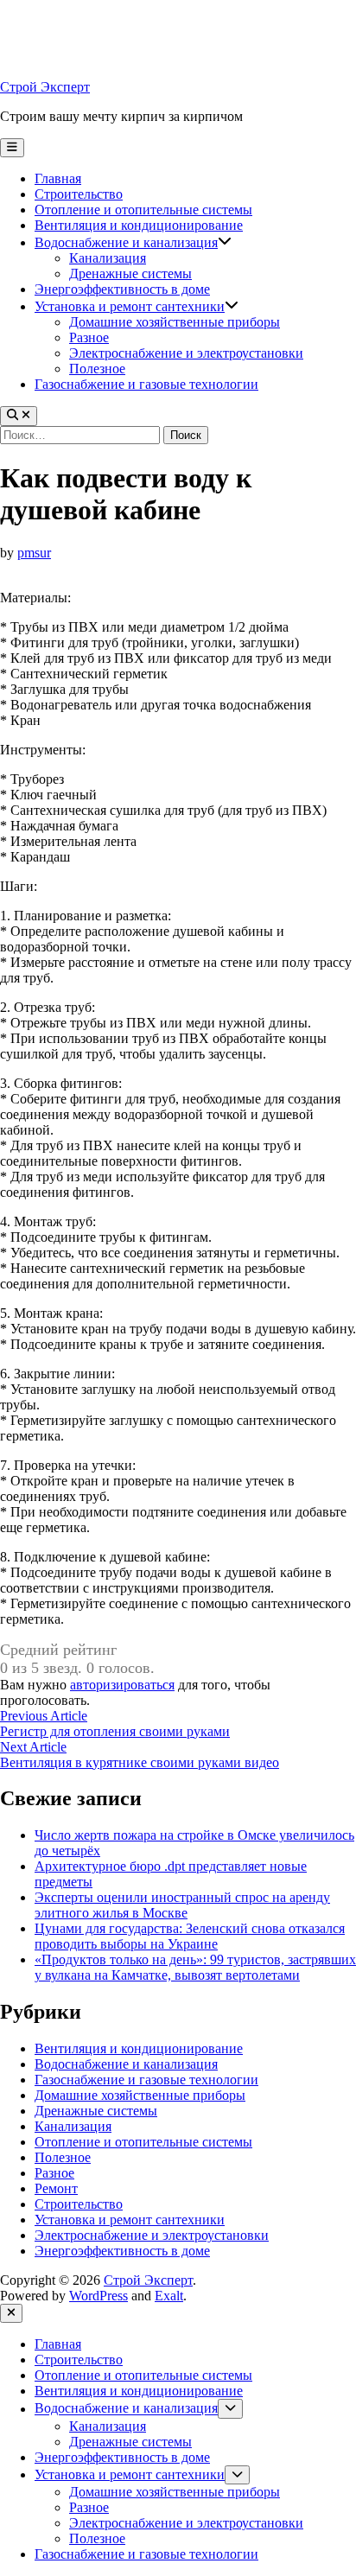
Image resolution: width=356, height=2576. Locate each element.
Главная (58, 178)
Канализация (108, 258)
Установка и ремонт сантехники (130, 306)
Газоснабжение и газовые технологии (146, 384)
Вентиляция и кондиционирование (139, 225)
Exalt (169, 2296)
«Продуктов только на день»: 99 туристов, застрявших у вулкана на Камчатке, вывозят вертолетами (195, 1967)
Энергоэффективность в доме (122, 289)
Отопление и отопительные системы (143, 210)
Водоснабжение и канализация (126, 242)
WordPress (99, 2296)
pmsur (34, 553)
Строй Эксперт (45, 87)
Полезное (97, 369)
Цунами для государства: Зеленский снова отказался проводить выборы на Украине (190, 1936)
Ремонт (56, 2188)
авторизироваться (122, 1685)
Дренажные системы (130, 274)
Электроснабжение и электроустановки (186, 353)
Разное (89, 337)
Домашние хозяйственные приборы (175, 322)
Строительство (79, 194)
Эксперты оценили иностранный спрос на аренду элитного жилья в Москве (182, 1905)
